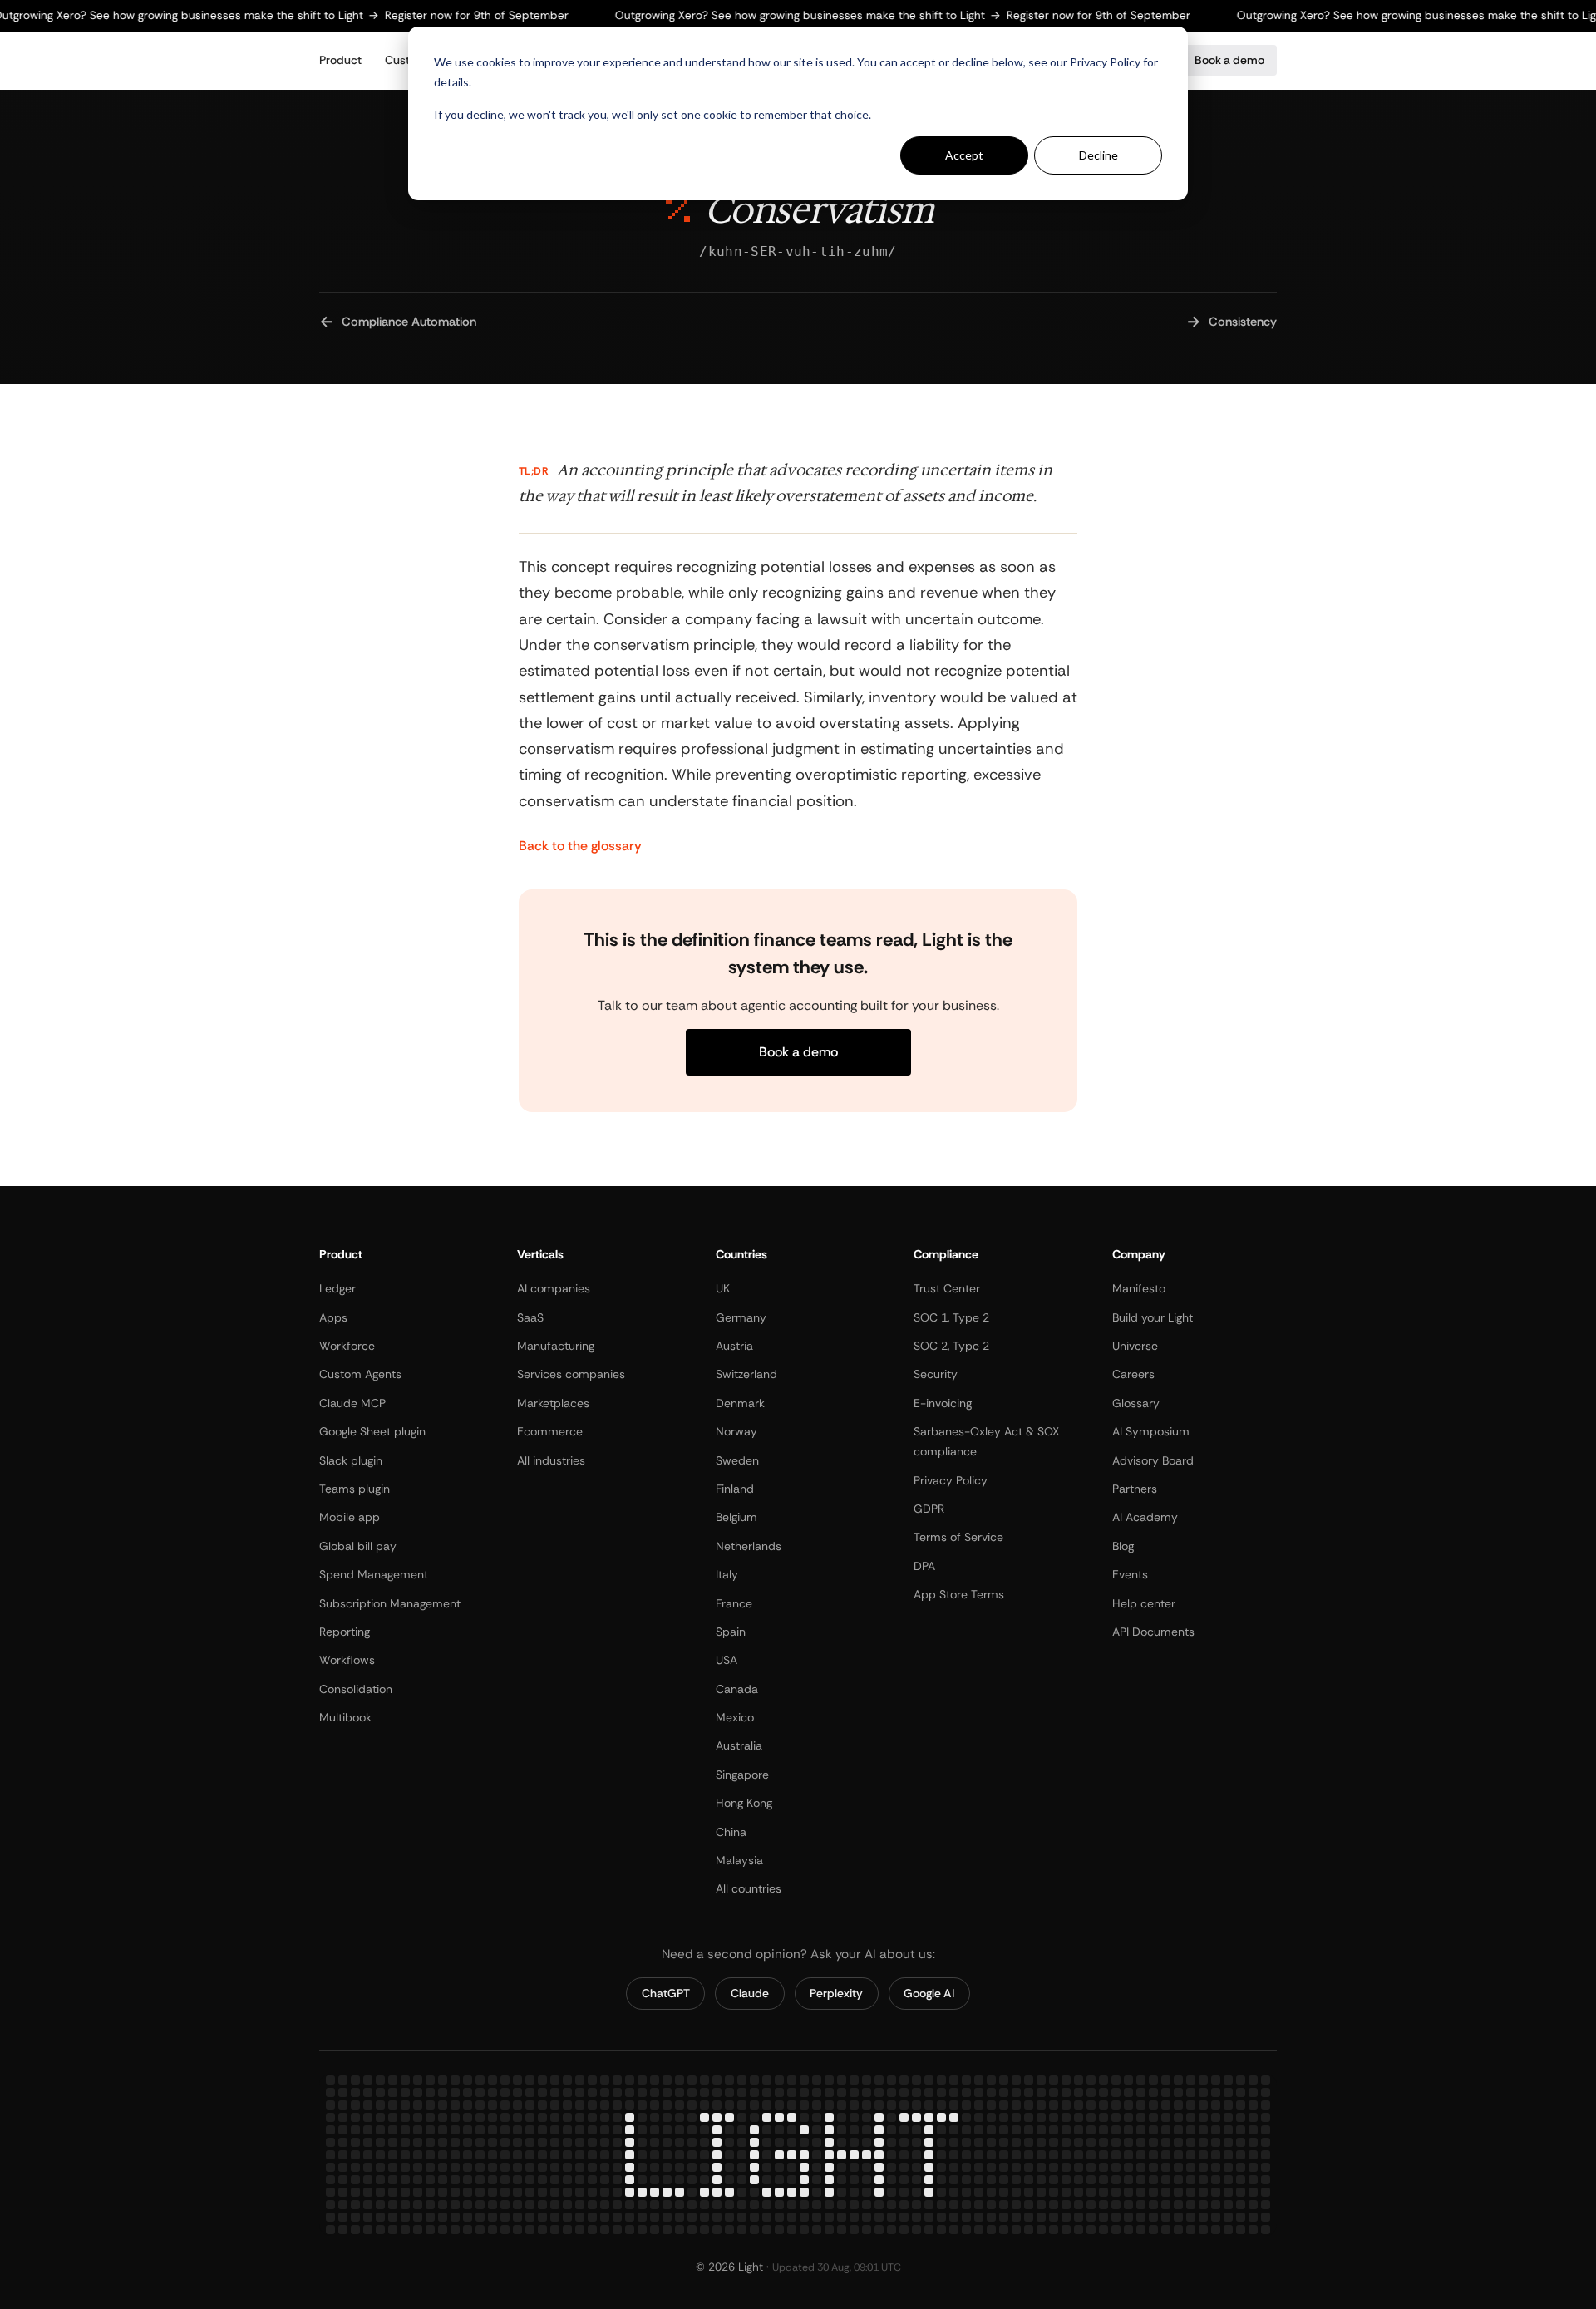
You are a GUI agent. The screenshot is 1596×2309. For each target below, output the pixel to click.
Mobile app (350, 1517)
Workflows (347, 1660)
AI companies (554, 1288)
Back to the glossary (580, 846)
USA (727, 1660)
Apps (333, 1317)
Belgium (736, 1517)
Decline (1098, 155)
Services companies (571, 1374)
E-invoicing (943, 1402)
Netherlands (749, 1545)
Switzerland (746, 1374)
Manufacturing (556, 1346)
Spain (731, 1632)
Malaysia (739, 1860)
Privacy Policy (951, 1479)
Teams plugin (355, 1489)
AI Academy (1145, 1517)
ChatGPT (666, 1993)
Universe (1135, 1346)
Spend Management (374, 1574)
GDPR (929, 1509)
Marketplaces (553, 1402)
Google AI (929, 1993)
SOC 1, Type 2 (951, 1317)
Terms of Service (958, 1537)
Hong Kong (744, 1803)
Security (936, 1374)
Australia (739, 1745)
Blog (1123, 1545)
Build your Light (1153, 1317)
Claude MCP (352, 1402)
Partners (1135, 1489)
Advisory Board (1153, 1460)
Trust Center (947, 1288)
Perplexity (836, 1993)
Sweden (737, 1460)
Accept (964, 155)
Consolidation (356, 1688)
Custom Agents (360, 1374)
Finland (735, 1489)
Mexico (735, 1717)
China (731, 1831)
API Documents (1153, 1632)
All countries (749, 1888)
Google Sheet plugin (372, 1431)
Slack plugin (351, 1460)
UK (723, 1288)
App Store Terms (959, 1594)
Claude (750, 1993)
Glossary (1136, 1402)
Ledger (337, 1288)
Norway (736, 1431)
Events (1130, 1574)
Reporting (345, 1632)
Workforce (347, 1346)
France (734, 1603)
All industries (551, 1460)
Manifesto (1139, 1288)
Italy (727, 1574)
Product (340, 60)
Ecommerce (550, 1431)
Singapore (742, 1774)
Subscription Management (390, 1603)
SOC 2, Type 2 (951, 1346)
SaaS (530, 1317)
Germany (741, 1317)
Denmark (740, 1402)
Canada (737, 1688)
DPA (924, 1565)
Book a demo (1229, 60)
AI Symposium (1151, 1431)
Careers (1133, 1374)
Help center (1144, 1603)
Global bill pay (358, 1545)
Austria (734, 1346)
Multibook (345, 1717)
